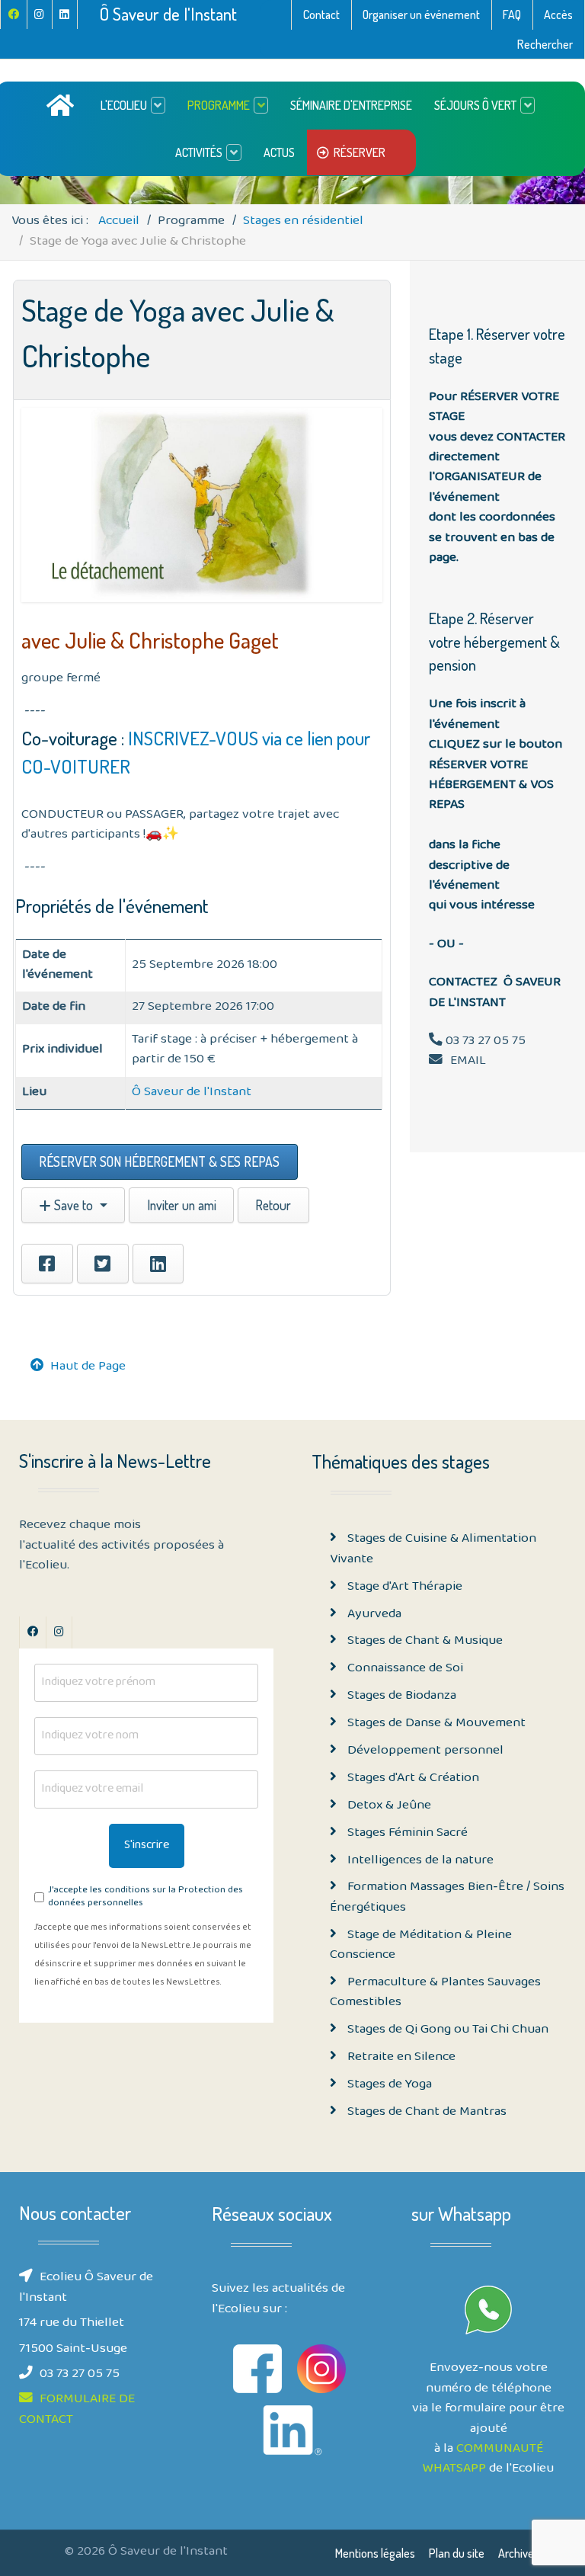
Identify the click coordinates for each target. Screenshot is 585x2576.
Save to (74, 1205)
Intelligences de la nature (419, 1861)
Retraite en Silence (400, 2058)
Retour (273, 1205)
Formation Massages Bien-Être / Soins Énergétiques (447, 1898)
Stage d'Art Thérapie (403, 1588)
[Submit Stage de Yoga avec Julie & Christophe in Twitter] (103, 1264)
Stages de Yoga (388, 2085)
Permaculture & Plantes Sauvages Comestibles (435, 1993)
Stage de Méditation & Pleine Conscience (421, 1946)
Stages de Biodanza (400, 1697)
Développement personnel (424, 1751)
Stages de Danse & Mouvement (435, 1724)
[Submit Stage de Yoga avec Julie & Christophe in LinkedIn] (158, 1264)
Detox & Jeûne (388, 1806)
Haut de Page (88, 1367)
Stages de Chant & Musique (424, 1642)
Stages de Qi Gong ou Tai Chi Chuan (446, 2030)
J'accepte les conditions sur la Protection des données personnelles (145, 1898)
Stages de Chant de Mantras (425, 2113)
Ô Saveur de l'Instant (168, 14)
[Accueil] (62, 105)
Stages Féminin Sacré (406, 1834)
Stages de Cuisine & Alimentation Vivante (433, 1549)
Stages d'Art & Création (412, 1779)
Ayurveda (373, 1615)
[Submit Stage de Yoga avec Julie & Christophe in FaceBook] (47, 1264)
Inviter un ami (182, 1205)
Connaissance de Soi (404, 1669)
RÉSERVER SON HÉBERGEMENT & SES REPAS (159, 1161)
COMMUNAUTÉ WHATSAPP (483, 2459)
